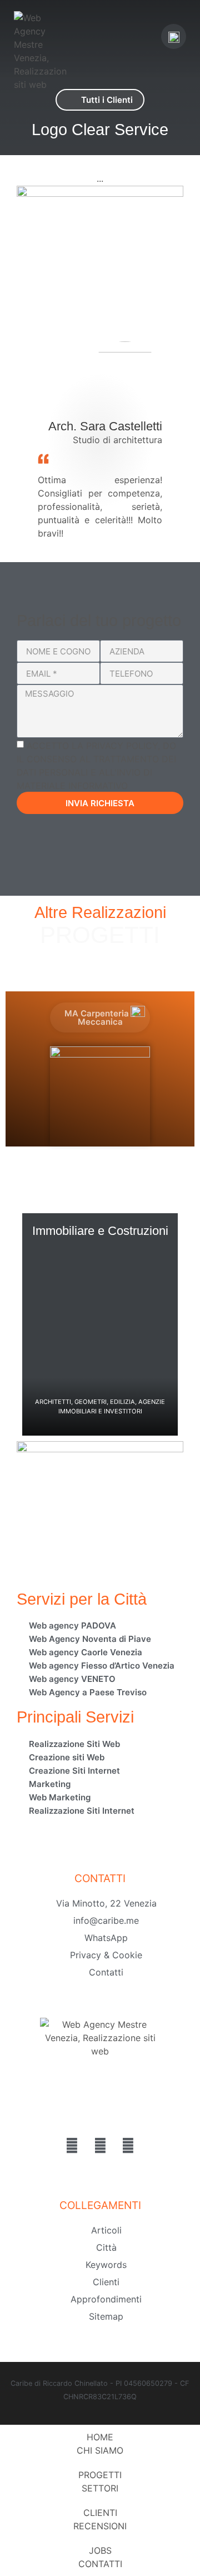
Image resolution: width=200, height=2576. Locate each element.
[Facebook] (72, 2146)
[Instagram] (128, 2146)
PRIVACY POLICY (122, 746)
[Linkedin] (100, 2146)
